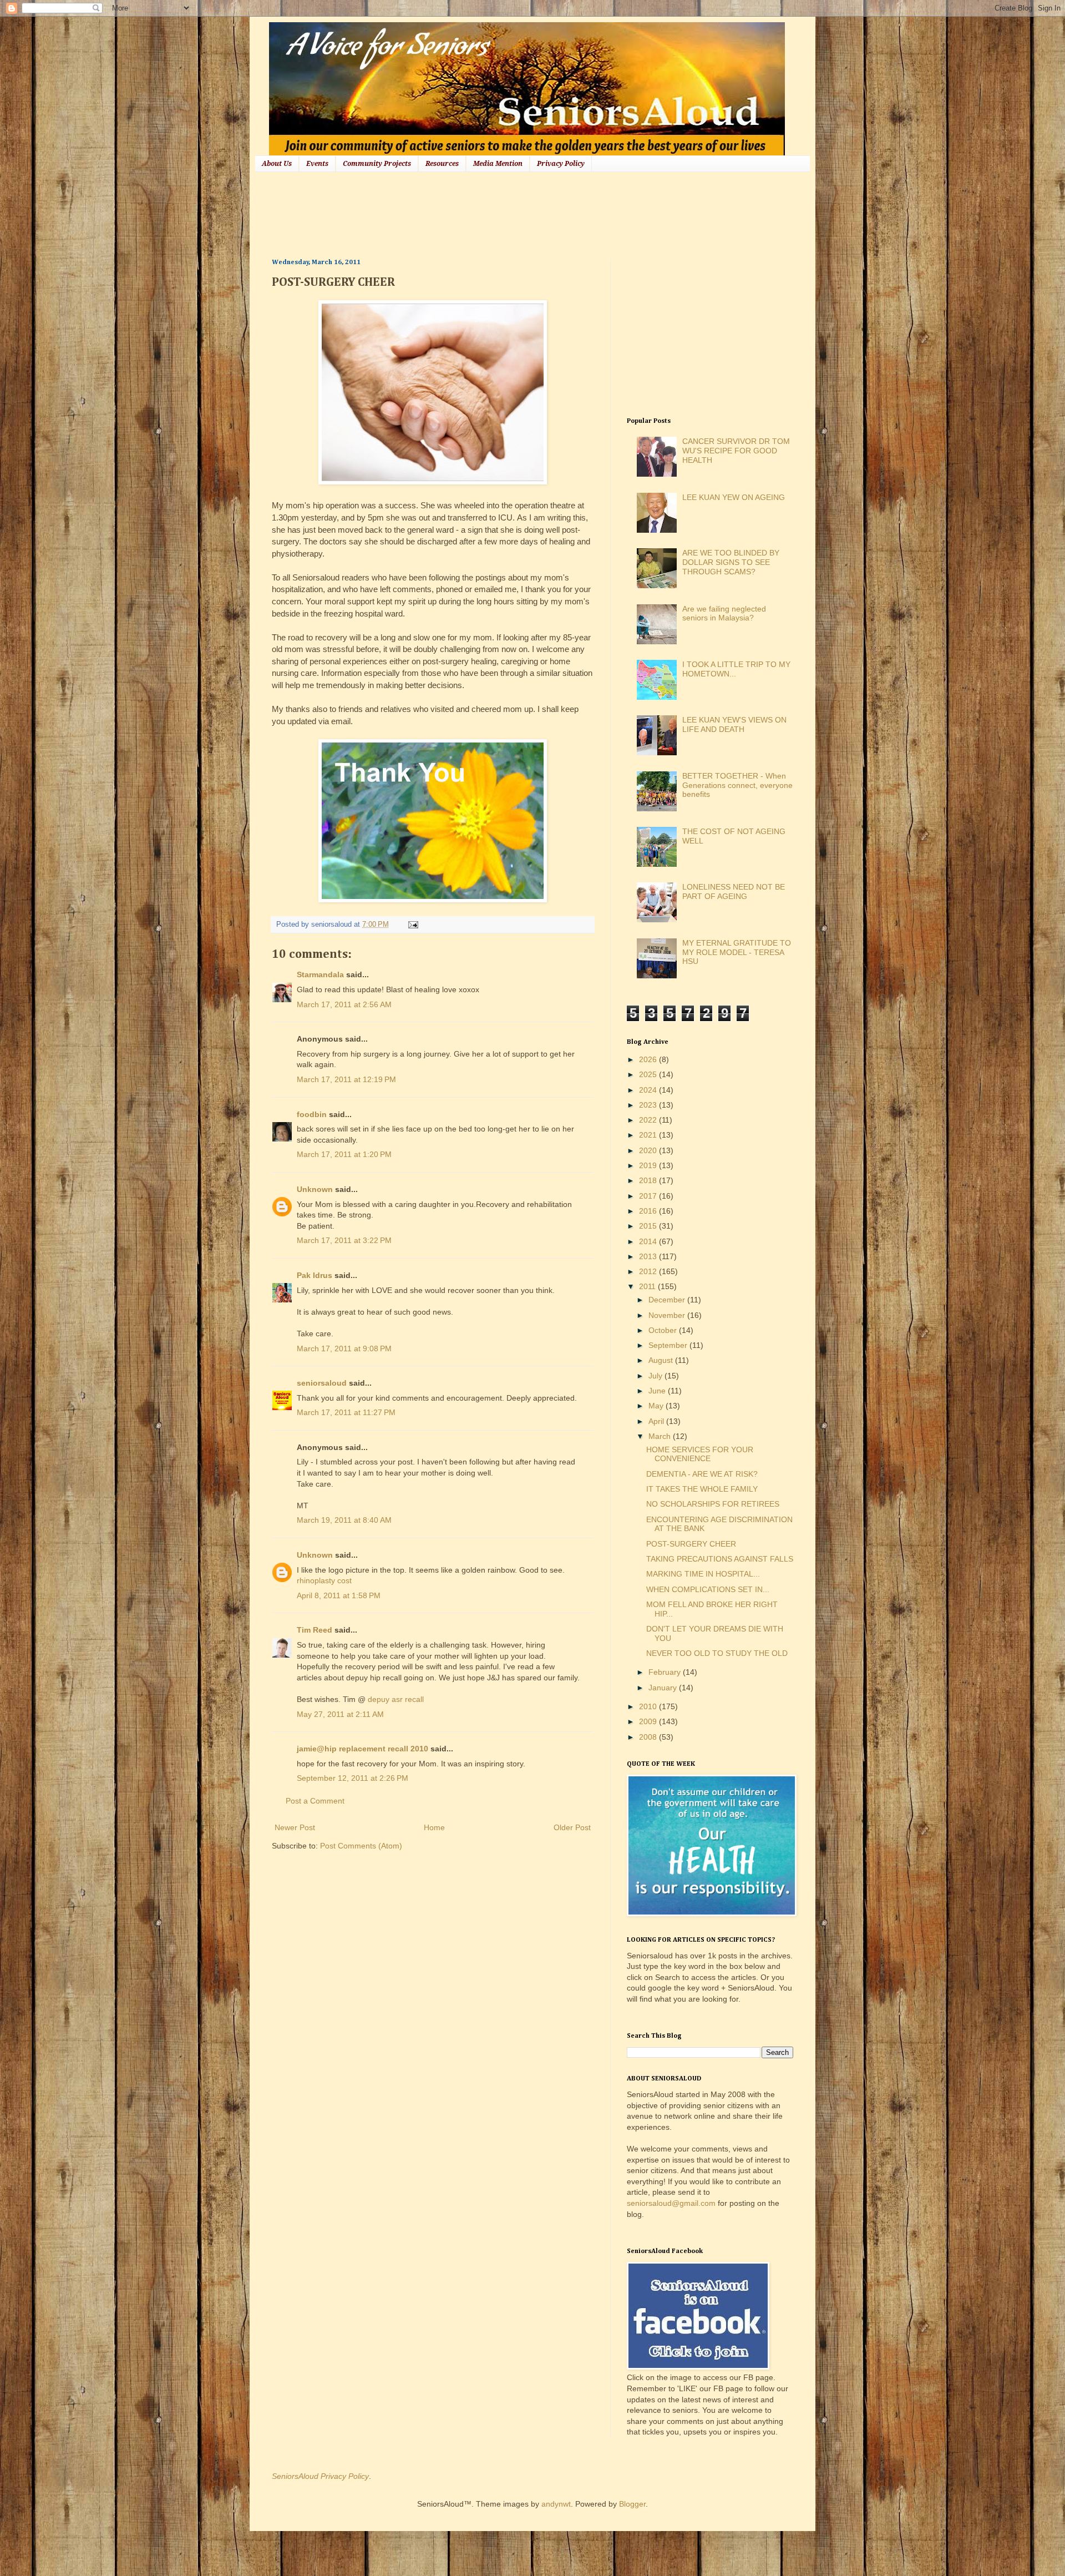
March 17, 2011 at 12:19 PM (346, 1079)
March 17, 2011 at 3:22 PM (344, 1240)
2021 (649, 1135)
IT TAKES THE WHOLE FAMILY (702, 1489)
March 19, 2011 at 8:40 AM (344, 1520)
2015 (649, 1226)
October (664, 1330)
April (657, 1421)
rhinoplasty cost (324, 1580)
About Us (277, 164)
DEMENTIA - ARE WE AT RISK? (702, 1474)
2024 (649, 1090)
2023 (649, 1105)
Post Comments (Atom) (361, 1846)
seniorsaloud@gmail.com (671, 2203)
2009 (649, 1721)
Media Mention (498, 164)
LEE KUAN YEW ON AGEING (734, 497)
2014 (649, 1241)
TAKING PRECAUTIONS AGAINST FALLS (720, 1559)
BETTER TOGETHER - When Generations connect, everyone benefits (737, 785)
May (657, 1406)
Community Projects (377, 164)
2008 (649, 1737)
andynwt (556, 2504)
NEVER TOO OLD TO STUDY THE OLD (717, 1653)
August (662, 1360)
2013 (649, 1256)
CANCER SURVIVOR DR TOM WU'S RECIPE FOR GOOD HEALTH (736, 451)
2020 (649, 1150)
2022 (649, 1120)
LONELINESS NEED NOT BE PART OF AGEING (734, 892)
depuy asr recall (396, 1699)
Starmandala (320, 974)
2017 (649, 1196)
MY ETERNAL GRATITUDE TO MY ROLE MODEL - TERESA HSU (737, 952)
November (668, 1315)
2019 (649, 1165)
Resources (442, 164)
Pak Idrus (315, 1275)
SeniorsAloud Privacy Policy (320, 2476)
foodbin (312, 1114)
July (656, 1376)
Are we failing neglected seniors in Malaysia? (724, 613)
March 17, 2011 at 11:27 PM (346, 1412)
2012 (649, 1271)
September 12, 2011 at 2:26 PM (353, 1778)
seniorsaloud (322, 1383)
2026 (649, 1059)
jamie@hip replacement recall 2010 (362, 1749)
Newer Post (295, 1827)
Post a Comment (315, 1801)
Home (434, 1827)
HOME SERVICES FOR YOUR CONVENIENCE (700, 1454)
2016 (649, 1211)
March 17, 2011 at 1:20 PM (344, 1154)
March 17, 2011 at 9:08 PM (344, 1348)
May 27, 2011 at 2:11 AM (340, 1714)
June (658, 1391)
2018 (649, 1180)
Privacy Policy (561, 164)
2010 (649, 1706)
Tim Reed (315, 1630)
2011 (648, 1286)
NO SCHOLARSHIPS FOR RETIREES (713, 1504)
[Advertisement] (474, 214)
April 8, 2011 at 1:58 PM (339, 1595)
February (666, 1672)
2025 (649, 1074)
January (664, 1688)
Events (317, 164)
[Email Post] (412, 925)
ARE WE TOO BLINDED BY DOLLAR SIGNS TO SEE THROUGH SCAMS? (731, 562)
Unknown (315, 1189)
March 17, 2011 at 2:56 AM (344, 1004)
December (668, 1300)
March (661, 1436)
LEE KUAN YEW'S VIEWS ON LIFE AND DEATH (734, 724)
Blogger (632, 2504)
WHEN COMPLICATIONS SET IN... (708, 1589)
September (669, 1345)
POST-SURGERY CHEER (691, 1544)
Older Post (572, 1827)
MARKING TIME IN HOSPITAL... (703, 1574)
